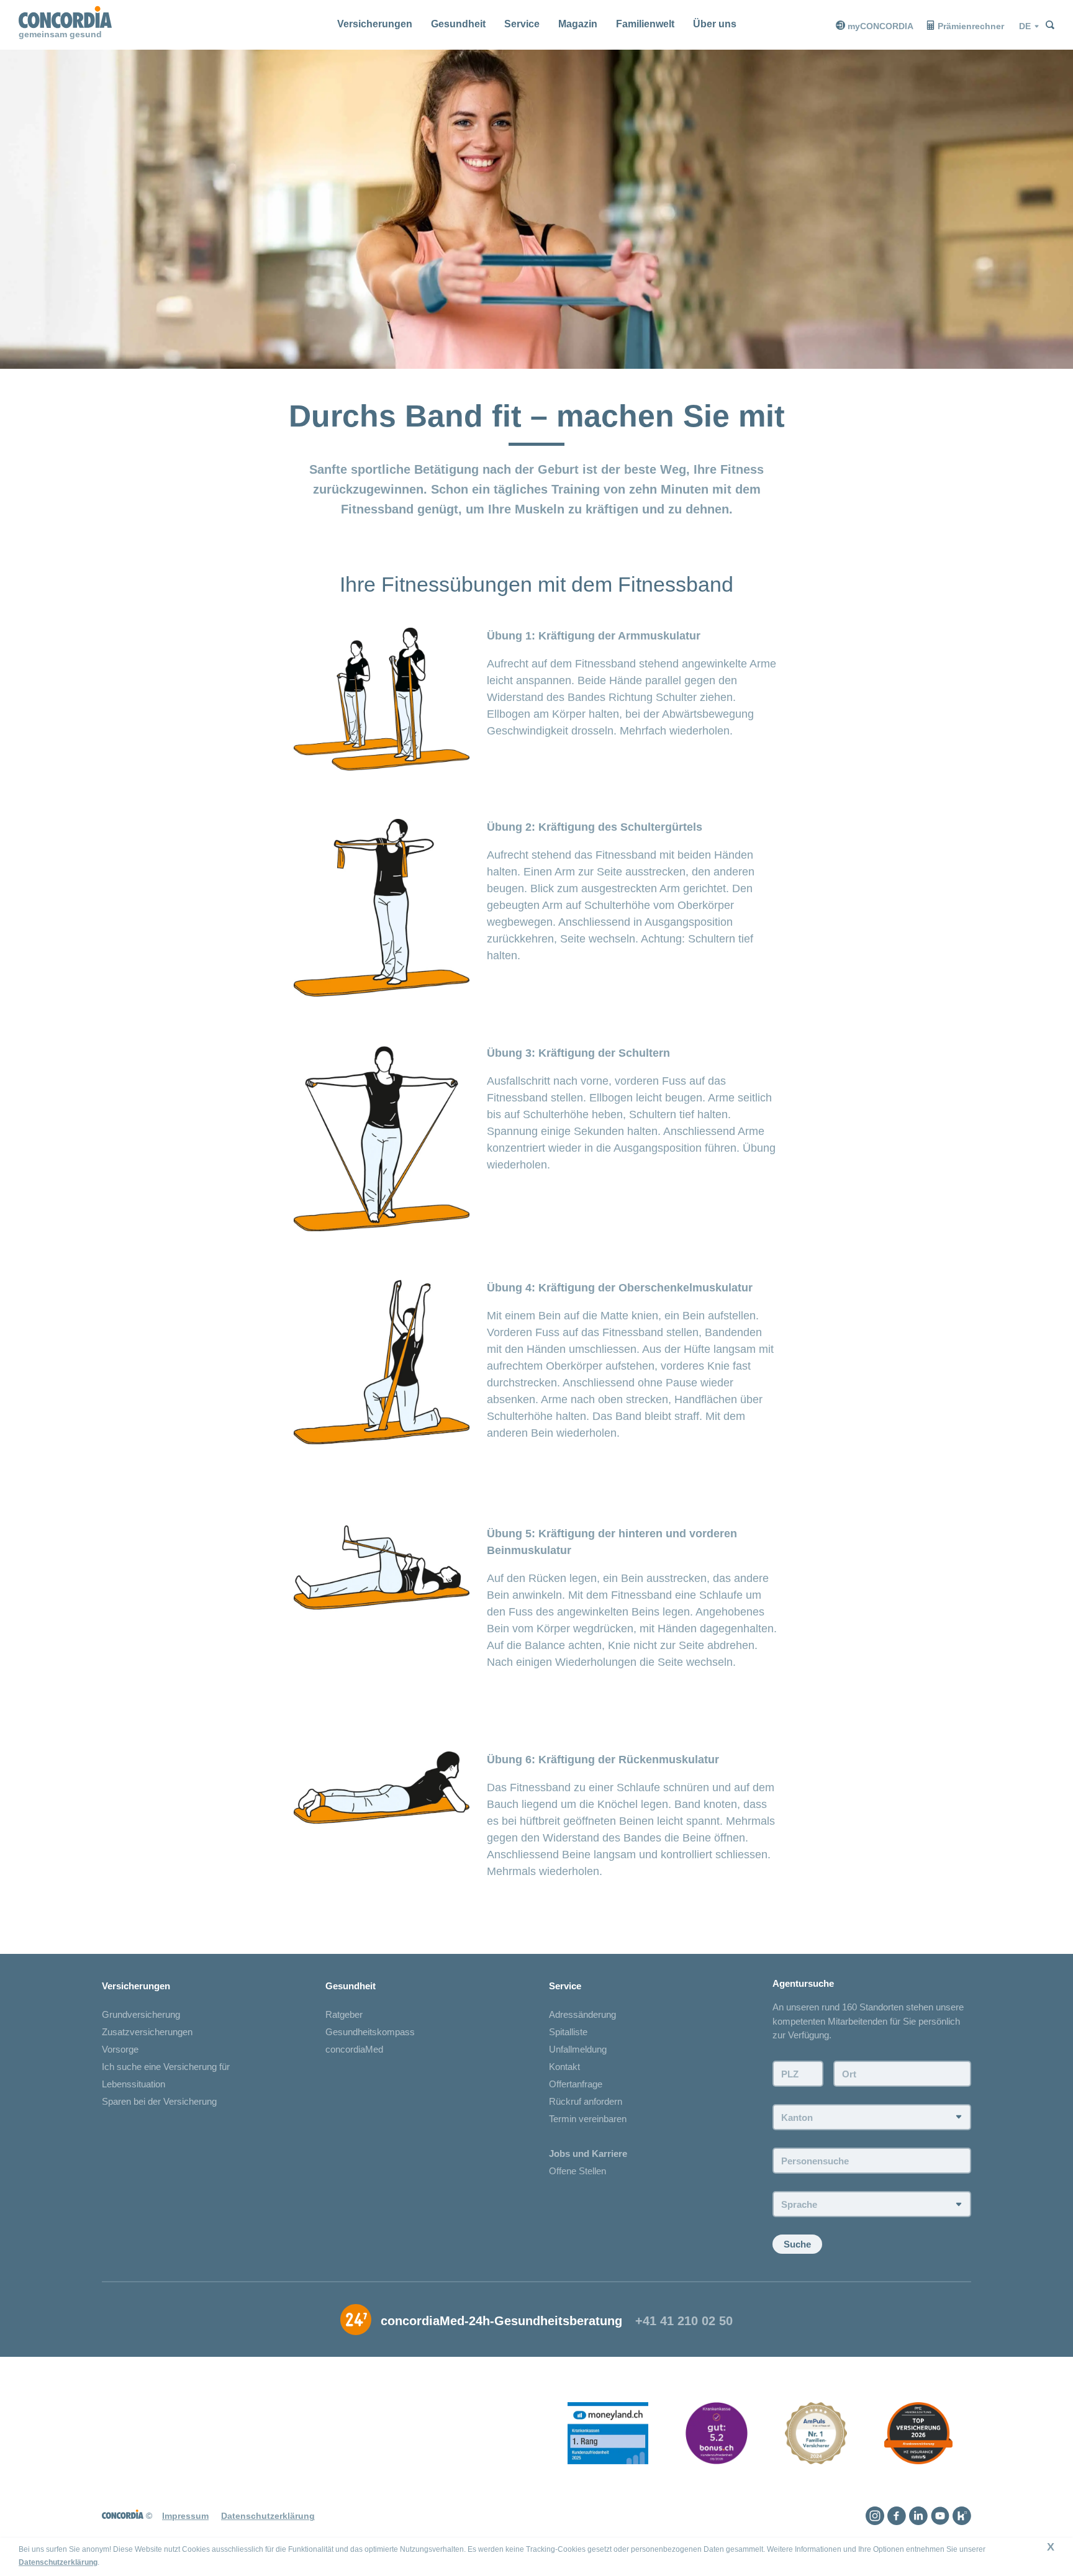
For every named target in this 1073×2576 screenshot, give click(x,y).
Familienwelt (645, 24)
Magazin (578, 24)
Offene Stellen (577, 2171)
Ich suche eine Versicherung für (166, 2067)
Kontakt (564, 2067)
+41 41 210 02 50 (684, 2321)
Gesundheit (458, 24)
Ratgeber (344, 2014)
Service (522, 24)
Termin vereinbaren (588, 2119)
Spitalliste (568, 2032)
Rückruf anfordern (586, 2101)
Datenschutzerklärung (58, 2562)
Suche (797, 2244)
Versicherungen (375, 24)
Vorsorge (120, 2049)
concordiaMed (354, 2049)
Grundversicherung (141, 2014)
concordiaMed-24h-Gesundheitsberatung (501, 2321)
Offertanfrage (576, 2084)
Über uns (715, 24)
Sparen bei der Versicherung (159, 2101)
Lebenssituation (134, 2084)
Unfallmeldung (578, 2049)
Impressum (185, 2516)
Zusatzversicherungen (147, 2032)
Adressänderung (582, 2014)
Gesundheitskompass (370, 2032)
